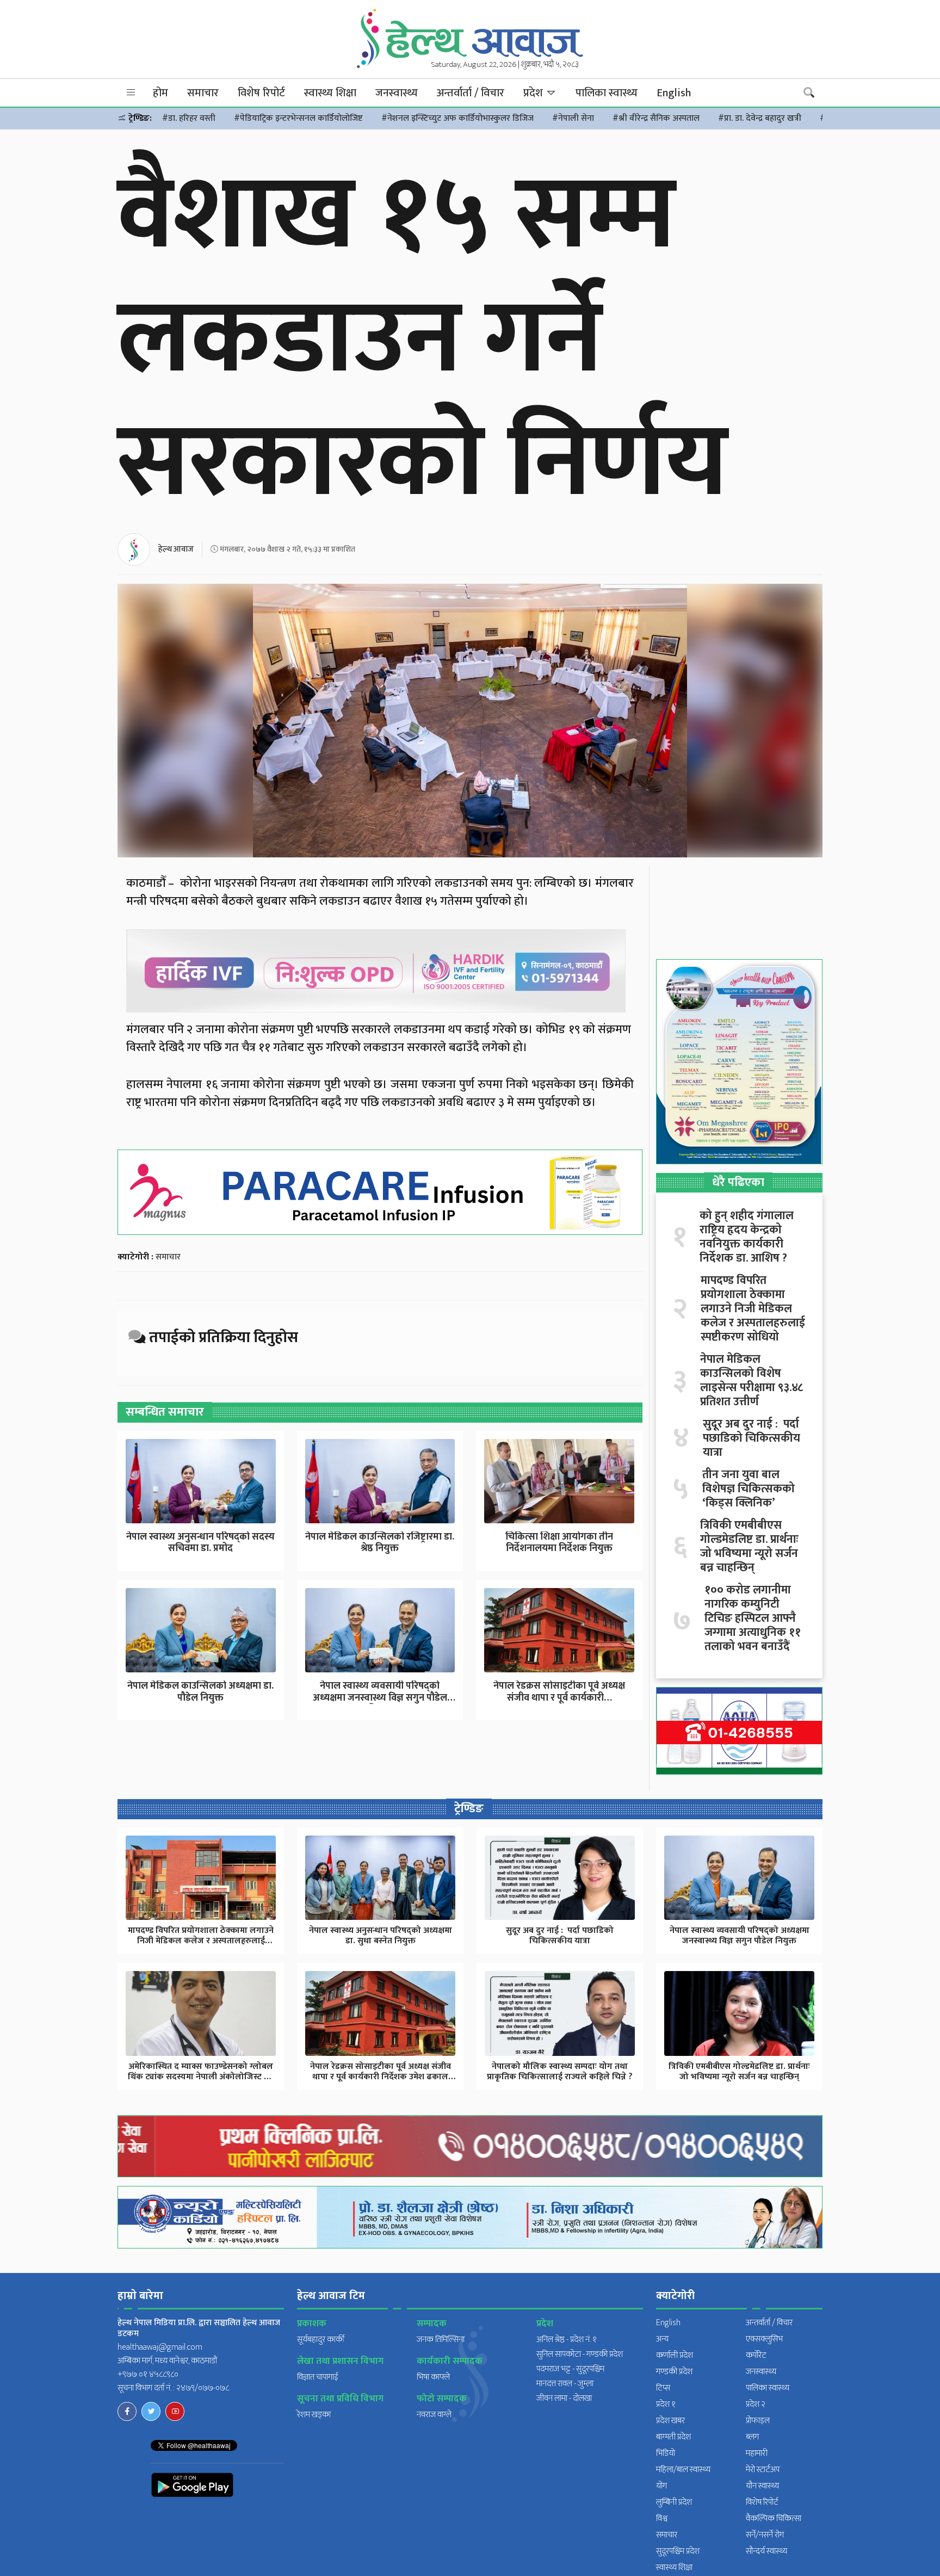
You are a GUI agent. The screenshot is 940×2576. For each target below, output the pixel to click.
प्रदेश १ (666, 2404)
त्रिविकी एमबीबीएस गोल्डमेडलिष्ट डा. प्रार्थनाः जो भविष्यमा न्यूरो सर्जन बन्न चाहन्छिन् (749, 1547)
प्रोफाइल (758, 2421)
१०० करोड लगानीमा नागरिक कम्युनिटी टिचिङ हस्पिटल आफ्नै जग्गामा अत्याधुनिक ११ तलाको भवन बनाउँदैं (753, 1619)
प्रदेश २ (756, 2404)
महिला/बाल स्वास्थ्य (683, 2470)
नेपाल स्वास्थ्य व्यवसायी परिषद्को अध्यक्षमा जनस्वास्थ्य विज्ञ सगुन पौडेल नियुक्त (380, 1698)
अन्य (662, 2339)
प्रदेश (534, 93)
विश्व (662, 2519)
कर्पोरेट (756, 2355)
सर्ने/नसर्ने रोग (765, 2535)
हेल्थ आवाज (176, 549)
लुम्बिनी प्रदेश (674, 2502)
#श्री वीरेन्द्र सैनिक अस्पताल (656, 118)
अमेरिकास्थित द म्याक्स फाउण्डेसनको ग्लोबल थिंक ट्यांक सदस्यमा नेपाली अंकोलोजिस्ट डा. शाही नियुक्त (201, 2077)
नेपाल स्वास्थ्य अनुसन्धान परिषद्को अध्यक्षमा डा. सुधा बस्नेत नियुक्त (381, 1936)
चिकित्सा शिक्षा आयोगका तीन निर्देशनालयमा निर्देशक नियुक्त (559, 1543)
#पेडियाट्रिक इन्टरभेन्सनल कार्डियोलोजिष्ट (298, 118)
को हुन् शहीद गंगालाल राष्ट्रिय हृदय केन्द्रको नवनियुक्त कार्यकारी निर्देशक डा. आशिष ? (747, 1237)
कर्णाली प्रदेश (675, 2355)
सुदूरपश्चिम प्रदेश (678, 2551)
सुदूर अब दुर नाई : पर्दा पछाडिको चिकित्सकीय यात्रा (752, 1438)
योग (661, 2486)
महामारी (757, 2453)
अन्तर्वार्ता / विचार (471, 93)
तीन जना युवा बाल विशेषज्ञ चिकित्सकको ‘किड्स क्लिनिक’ (749, 1489)
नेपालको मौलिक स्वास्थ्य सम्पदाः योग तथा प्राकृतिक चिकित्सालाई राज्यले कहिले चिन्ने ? (560, 2072)
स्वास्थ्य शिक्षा (330, 93)
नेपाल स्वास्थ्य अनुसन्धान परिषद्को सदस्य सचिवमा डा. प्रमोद (200, 1543)
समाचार (203, 93)
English (674, 93)
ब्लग (752, 2437)
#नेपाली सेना (573, 118)
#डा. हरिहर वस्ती (189, 118)
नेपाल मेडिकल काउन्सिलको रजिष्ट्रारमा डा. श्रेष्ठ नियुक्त (380, 1543)
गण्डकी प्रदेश (674, 2372)
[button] (131, 93)
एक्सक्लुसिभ (764, 2339)
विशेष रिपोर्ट (261, 93)
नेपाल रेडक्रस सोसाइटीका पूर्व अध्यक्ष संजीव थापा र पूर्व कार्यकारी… (559, 1692)
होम (160, 93)
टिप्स (663, 2388)
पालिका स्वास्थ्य (607, 93)
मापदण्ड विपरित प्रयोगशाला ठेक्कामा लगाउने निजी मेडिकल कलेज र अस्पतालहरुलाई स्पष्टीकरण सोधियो (753, 1309)
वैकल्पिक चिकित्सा (774, 2519)
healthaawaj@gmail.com (160, 2347)
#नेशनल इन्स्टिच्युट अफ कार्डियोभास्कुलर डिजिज (457, 118)
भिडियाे (666, 2453)
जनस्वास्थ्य (397, 93)
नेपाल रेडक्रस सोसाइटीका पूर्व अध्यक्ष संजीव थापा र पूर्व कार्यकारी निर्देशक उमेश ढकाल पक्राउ (381, 2077)
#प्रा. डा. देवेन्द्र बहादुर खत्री (760, 118)
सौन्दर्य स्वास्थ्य (766, 2551)
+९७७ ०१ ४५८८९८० (148, 2374)
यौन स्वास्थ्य (762, 2486)
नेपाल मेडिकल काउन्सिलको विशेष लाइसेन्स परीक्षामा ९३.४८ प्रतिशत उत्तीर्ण (752, 1381)
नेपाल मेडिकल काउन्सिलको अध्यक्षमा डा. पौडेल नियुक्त (200, 1692)
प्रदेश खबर (670, 2421)
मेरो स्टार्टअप (763, 2470)
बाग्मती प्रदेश (673, 2437)
